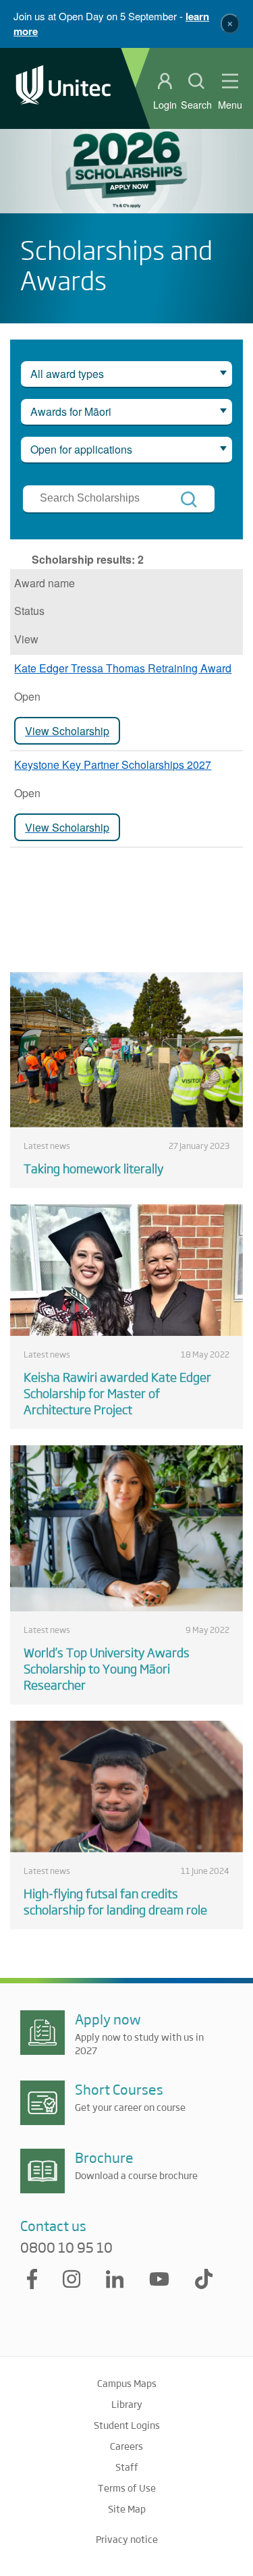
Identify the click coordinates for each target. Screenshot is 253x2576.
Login (165, 105)
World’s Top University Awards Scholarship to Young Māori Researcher (107, 1668)
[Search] (189, 500)
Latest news (47, 1146)
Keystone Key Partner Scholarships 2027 (113, 764)
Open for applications (81, 449)
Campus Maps (127, 2383)
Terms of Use (127, 2488)
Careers (126, 2446)
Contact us (53, 2225)
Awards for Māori (71, 411)
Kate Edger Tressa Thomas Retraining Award (123, 668)
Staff (127, 2467)
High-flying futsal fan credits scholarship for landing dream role (115, 1901)
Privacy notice (127, 2539)
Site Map (127, 2508)
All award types (67, 374)
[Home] (63, 88)
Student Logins (127, 2425)
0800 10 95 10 (66, 2247)
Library (127, 2404)
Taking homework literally (93, 1168)
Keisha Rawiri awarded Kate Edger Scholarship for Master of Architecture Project (117, 1393)
